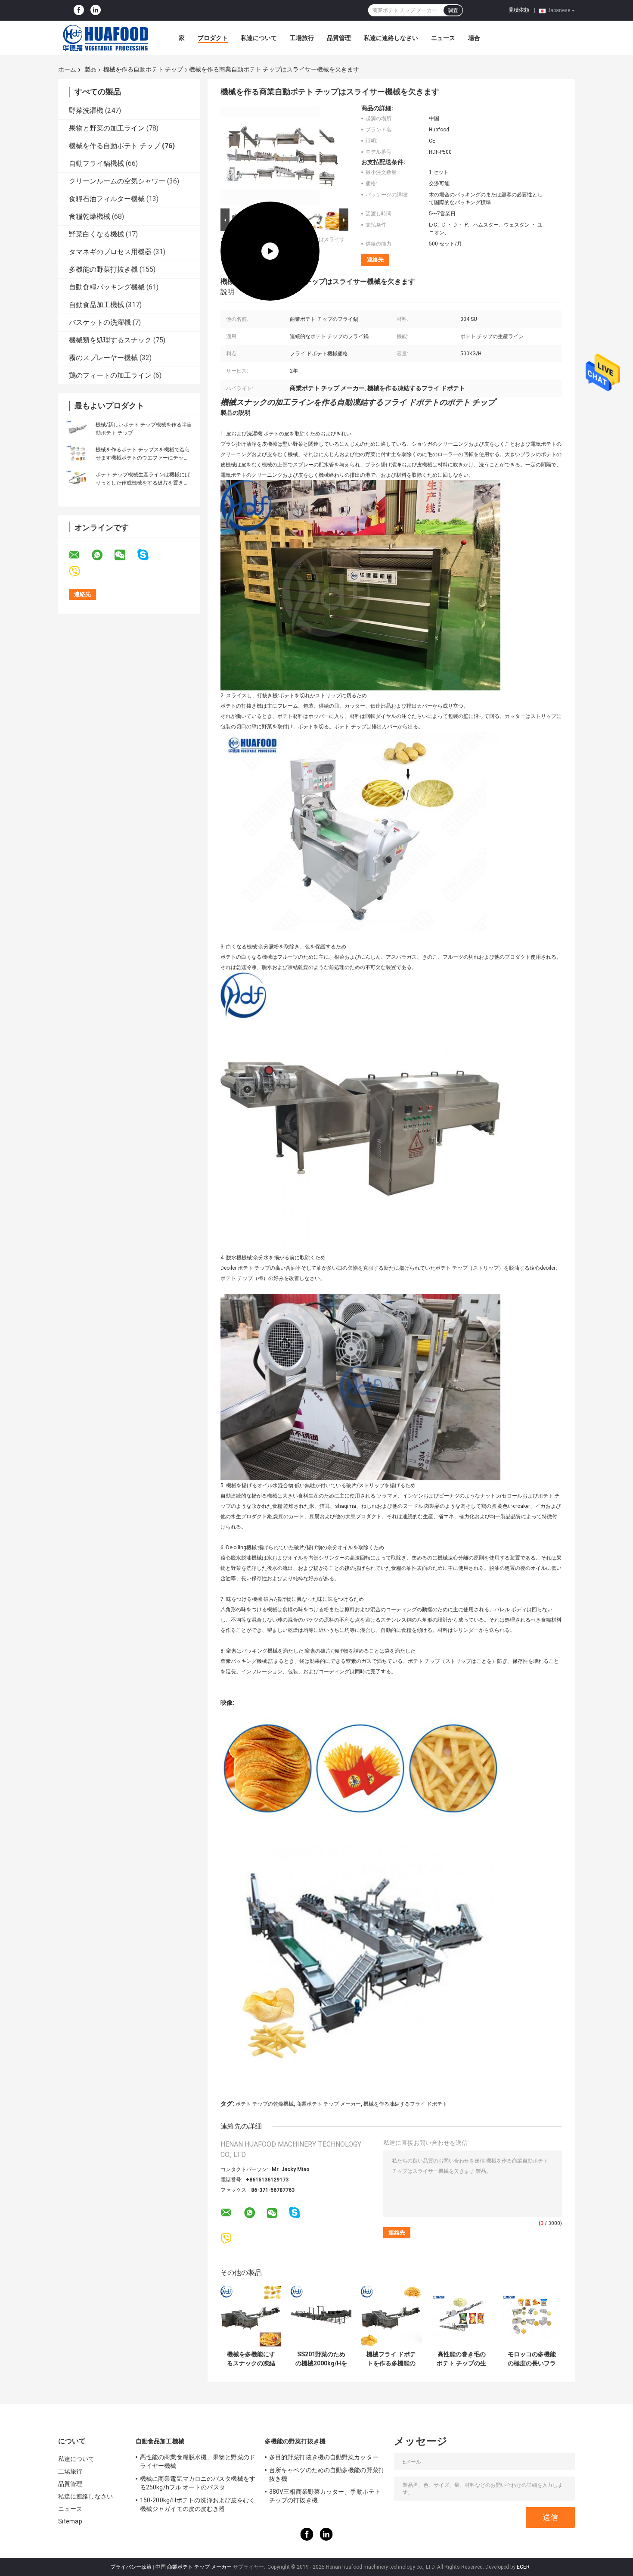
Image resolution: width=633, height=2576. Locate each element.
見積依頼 (519, 10)
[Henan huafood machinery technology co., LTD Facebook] (79, 10)
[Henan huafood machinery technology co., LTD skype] (148, 555)
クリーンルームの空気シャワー (117, 181)
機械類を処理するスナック (110, 340)
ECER (523, 2567)
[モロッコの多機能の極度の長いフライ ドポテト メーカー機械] (532, 2316)
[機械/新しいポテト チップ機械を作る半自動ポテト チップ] (78, 429)
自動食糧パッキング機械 (107, 287)
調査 (453, 10)
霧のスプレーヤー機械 (103, 358)
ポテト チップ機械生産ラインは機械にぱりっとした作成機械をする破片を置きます (143, 483)
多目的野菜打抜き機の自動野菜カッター (324, 2457)
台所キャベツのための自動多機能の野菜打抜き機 (327, 2474)
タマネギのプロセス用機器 (110, 252)
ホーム (67, 69)
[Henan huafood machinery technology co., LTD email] (80, 555)
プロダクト (213, 38)
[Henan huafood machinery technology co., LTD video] (270, 155)
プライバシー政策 (131, 2567)
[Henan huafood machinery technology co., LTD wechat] (125, 555)
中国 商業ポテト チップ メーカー (194, 2567)
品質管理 (339, 38)
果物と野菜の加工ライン (107, 128)
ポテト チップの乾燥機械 (265, 2104)
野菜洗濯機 (86, 110)
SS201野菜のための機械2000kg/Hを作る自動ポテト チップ (321, 2359)
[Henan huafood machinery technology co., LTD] (105, 38)
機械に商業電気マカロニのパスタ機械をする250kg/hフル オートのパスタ (198, 2483)
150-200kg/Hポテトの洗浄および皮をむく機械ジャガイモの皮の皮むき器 (197, 2505)
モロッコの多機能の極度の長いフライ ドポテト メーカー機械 (532, 2359)
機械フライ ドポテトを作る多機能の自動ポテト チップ (391, 2359)
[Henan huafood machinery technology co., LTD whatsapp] (102, 555)
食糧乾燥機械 (90, 216)
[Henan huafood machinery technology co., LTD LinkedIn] (96, 10)
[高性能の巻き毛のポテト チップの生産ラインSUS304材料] (461, 2316)
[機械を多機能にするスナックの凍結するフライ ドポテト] (251, 2316)
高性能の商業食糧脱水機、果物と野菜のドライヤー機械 (198, 2461)
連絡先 (375, 259)
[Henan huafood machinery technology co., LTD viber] (80, 572)
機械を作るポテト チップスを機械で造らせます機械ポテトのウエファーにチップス (143, 458)
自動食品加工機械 (96, 305)
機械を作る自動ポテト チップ (143, 69)
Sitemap (70, 2521)
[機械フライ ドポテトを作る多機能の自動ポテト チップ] (391, 2316)
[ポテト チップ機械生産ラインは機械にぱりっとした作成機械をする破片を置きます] (78, 479)
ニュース (443, 38)
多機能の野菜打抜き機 (103, 269)
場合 (474, 38)
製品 (90, 69)
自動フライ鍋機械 (96, 163)
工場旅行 (302, 38)
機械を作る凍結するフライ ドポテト (405, 2104)
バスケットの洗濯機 (100, 322)
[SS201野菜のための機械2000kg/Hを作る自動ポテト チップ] (321, 2316)
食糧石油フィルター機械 (107, 199)
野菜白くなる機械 (96, 234)
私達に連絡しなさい (391, 38)
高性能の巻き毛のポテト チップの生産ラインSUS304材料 (461, 2359)
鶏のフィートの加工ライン (110, 375)
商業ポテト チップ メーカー (329, 2104)
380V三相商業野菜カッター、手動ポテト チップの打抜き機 (325, 2496)
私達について (259, 38)
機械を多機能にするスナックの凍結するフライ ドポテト (251, 2359)
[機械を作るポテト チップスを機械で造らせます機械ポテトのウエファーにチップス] (78, 454)
